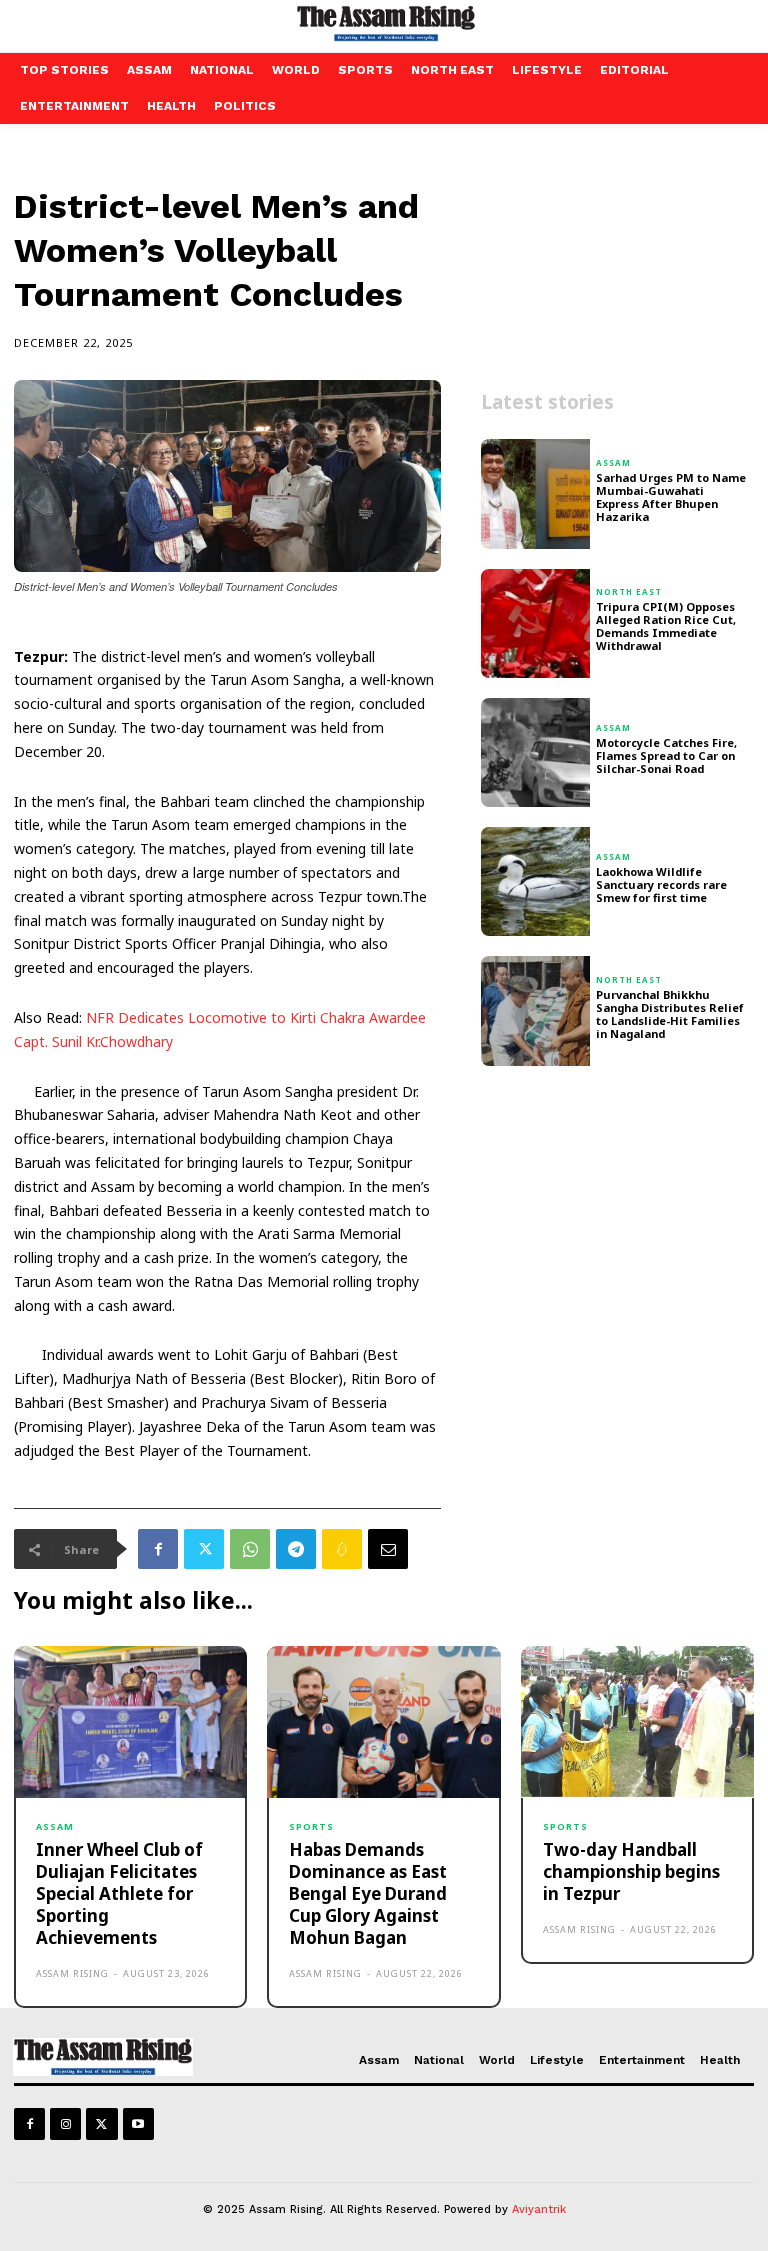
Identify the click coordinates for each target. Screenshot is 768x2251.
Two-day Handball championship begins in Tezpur (631, 1871)
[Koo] (342, 1549)
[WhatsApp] (250, 1549)
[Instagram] (65, 2123)
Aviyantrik (539, 2209)
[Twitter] (204, 1549)
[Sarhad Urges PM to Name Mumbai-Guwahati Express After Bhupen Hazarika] (535, 493)
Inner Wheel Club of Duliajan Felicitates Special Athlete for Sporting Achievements (119, 1893)
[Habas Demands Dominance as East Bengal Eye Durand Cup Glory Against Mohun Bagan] (383, 1722)
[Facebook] (158, 1549)
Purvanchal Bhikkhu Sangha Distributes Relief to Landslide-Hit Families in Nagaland (670, 1014)
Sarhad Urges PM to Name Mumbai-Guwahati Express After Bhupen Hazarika (671, 497)
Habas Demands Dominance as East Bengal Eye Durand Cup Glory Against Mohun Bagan (368, 1893)
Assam (613, 463)
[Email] (388, 1549)
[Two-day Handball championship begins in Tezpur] (637, 1722)
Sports (311, 1826)
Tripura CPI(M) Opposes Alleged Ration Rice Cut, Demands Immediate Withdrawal (666, 626)
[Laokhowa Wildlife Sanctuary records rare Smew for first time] (535, 881)
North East (629, 592)
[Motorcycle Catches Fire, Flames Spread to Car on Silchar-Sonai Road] (535, 752)
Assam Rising (72, 1973)
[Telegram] (296, 1549)
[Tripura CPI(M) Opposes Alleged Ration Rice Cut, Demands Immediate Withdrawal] (535, 623)
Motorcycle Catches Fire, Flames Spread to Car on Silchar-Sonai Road (666, 755)
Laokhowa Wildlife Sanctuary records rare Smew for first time (661, 884)
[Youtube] (138, 2123)
